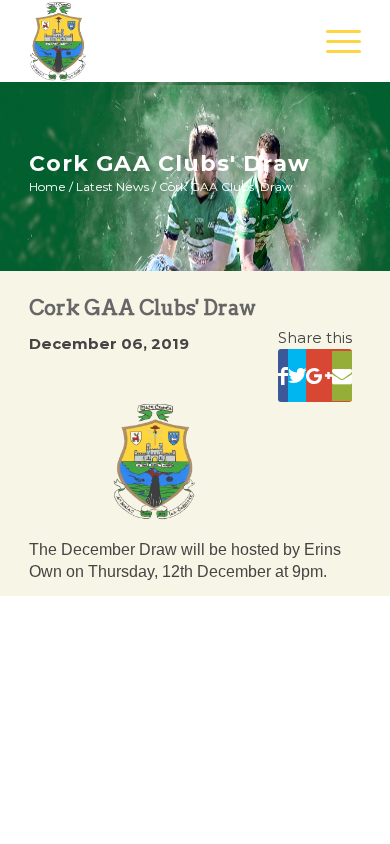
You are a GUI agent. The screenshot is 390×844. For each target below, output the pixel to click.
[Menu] (333, 41)
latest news (112, 186)
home (47, 186)
